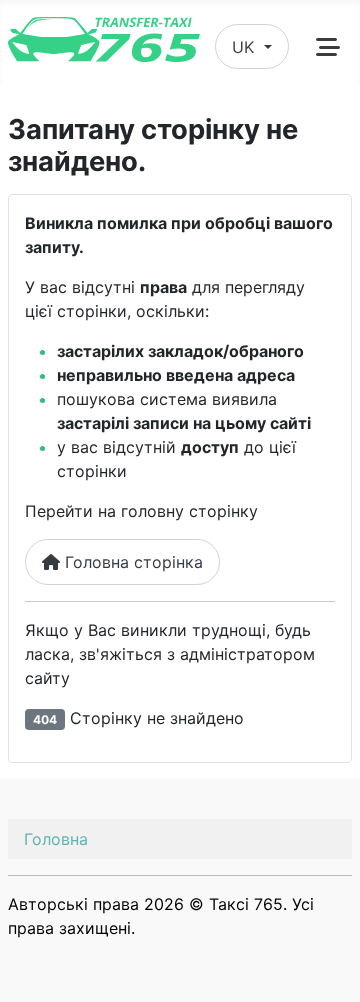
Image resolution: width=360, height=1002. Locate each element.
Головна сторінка (131, 562)
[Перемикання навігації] (328, 47)
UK (245, 47)
